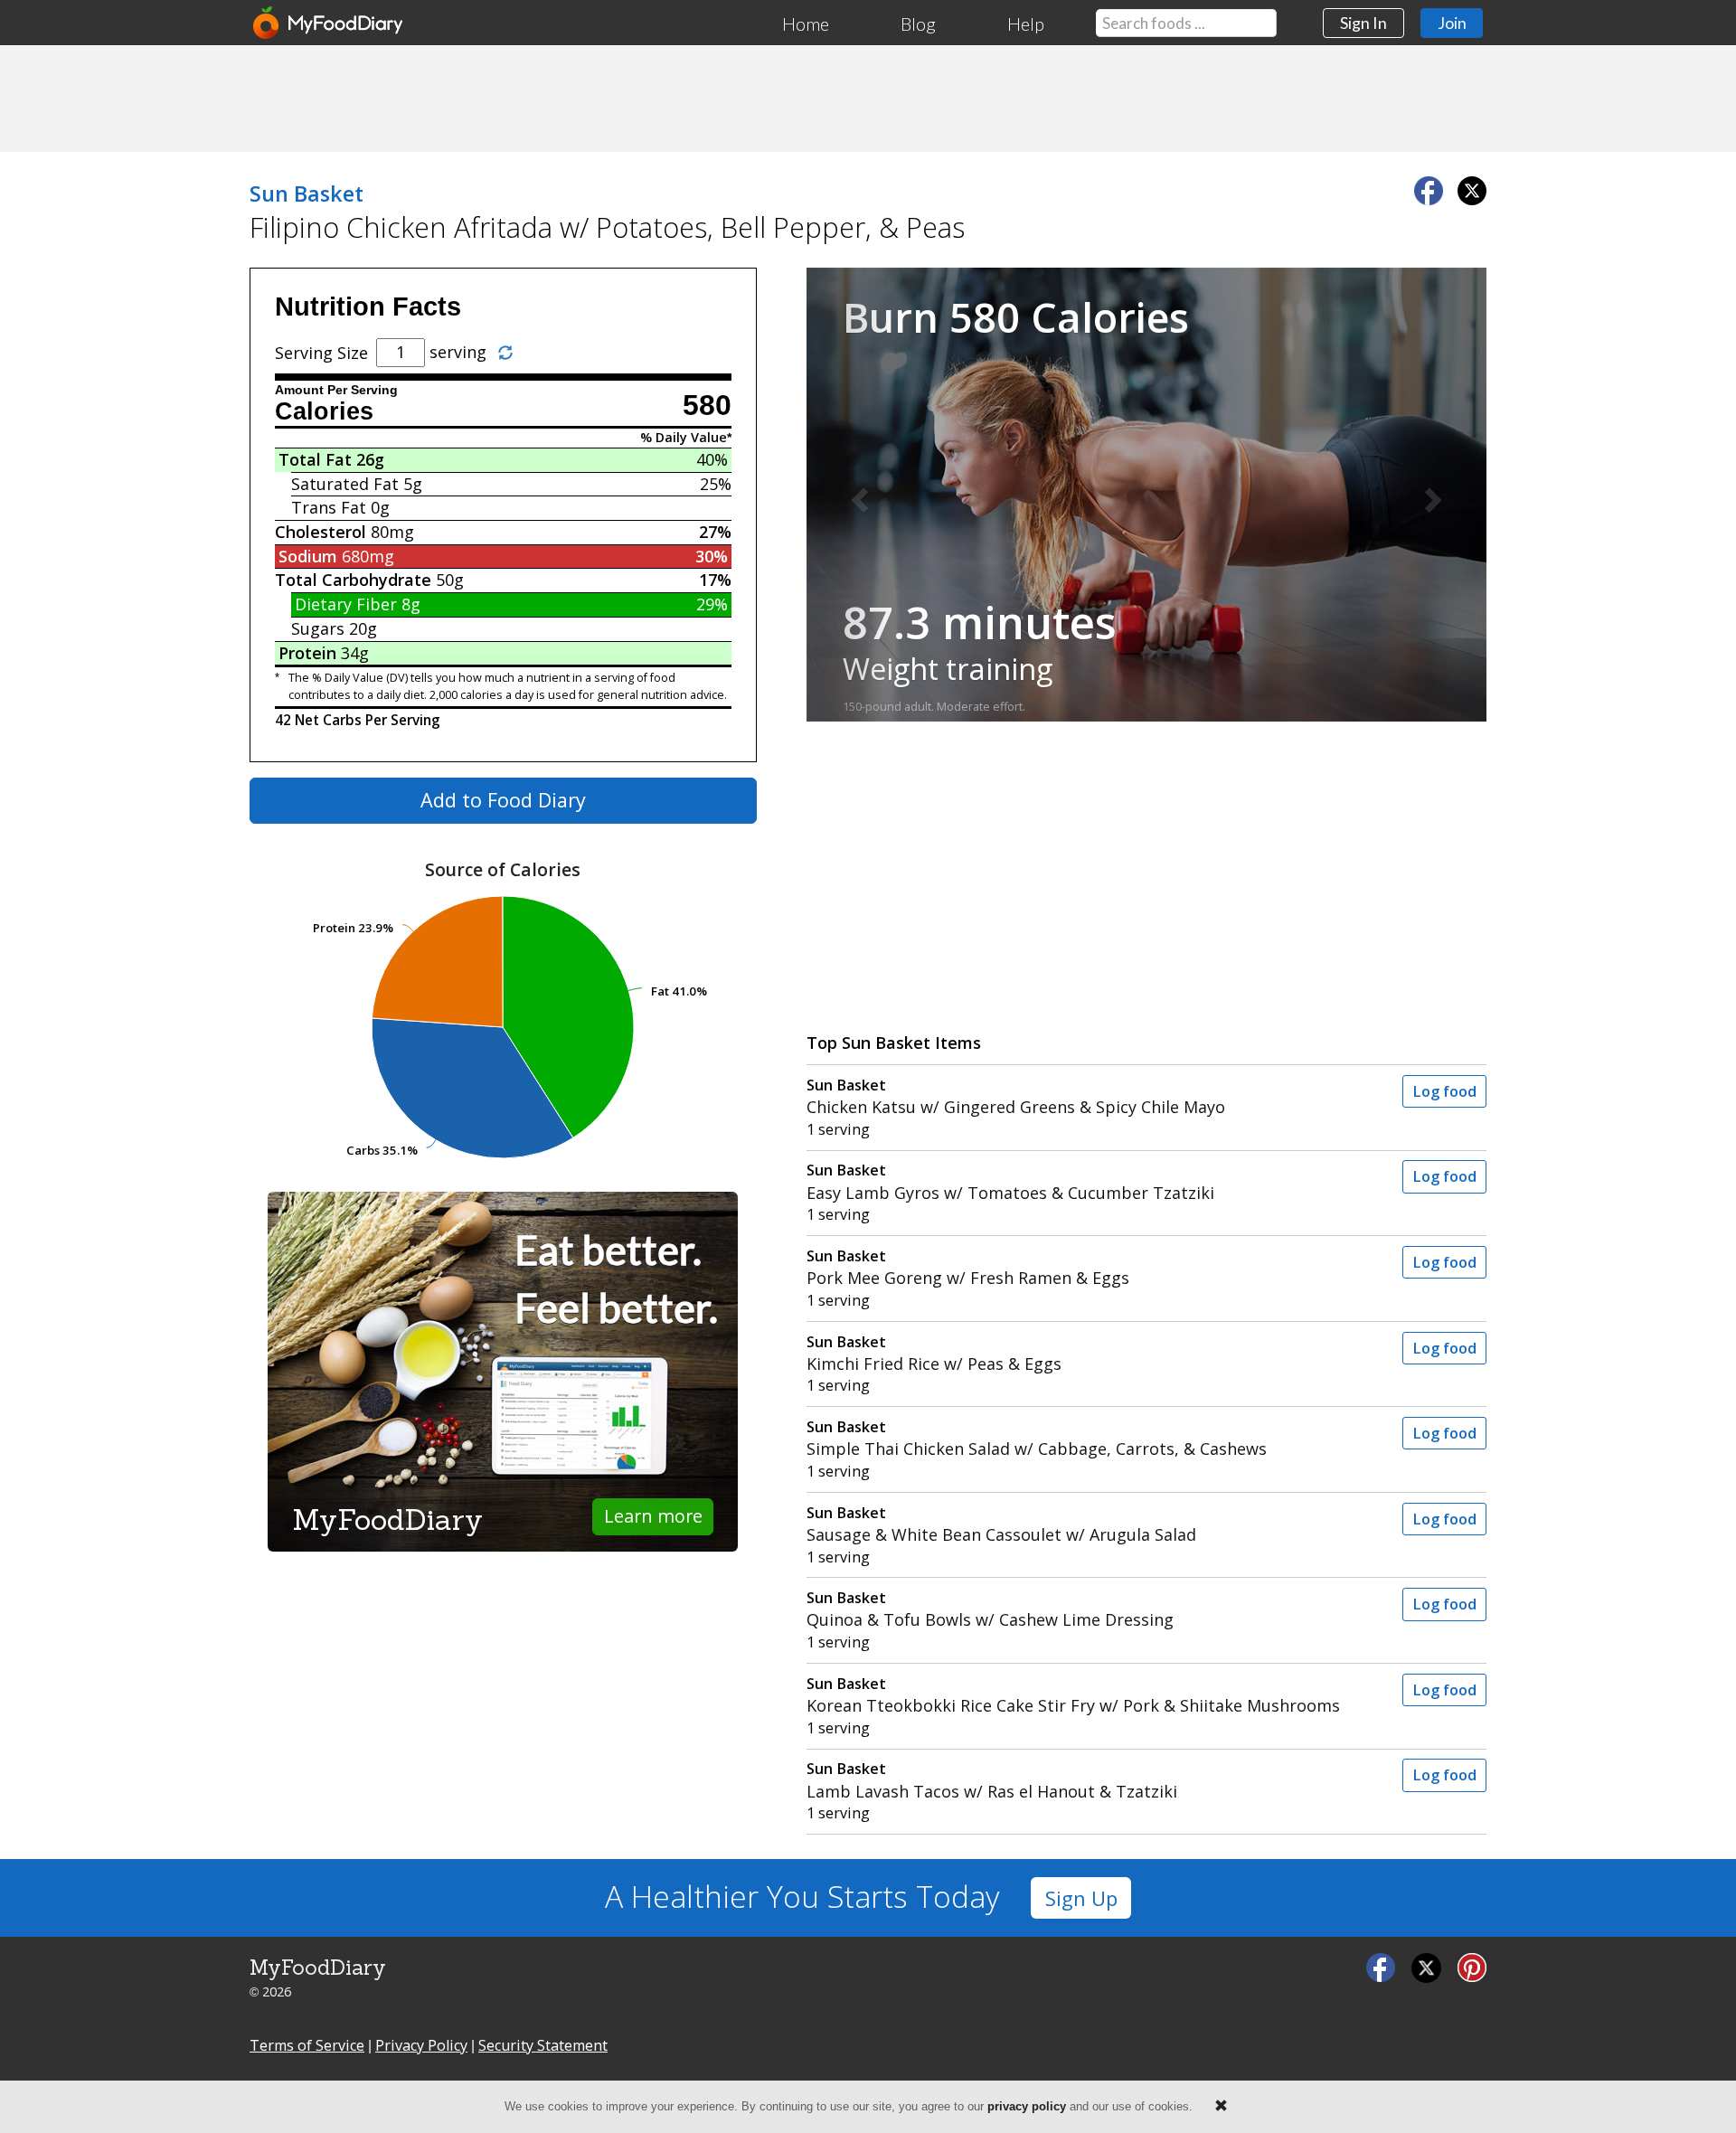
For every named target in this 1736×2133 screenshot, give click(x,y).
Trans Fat (329, 507)
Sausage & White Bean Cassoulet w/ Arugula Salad (1001, 1524)
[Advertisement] (868, 98)
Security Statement (543, 2045)
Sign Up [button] (1081, 1898)
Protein (307, 653)
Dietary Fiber (346, 604)
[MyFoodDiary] (329, 23)
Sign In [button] (1363, 23)
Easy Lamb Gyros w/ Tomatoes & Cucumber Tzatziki (1010, 1181)
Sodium (308, 556)
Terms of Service (307, 2045)
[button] (858, 495)
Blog (918, 24)
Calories (324, 411)
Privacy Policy (421, 2045)
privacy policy (1027, 2106)
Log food (1444, 1091)
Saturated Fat (345, 484)
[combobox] (1186, 23)
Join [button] (1452, 23)
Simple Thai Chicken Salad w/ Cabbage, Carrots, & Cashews (1037, 1438)
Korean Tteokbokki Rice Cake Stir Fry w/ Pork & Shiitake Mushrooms (1073, 1695)
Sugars (318, 628)
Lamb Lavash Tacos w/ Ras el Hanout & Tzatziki (992, 1780)
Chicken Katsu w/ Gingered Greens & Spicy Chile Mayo (1016, 1096)
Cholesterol (321, 532)
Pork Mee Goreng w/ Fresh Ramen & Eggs (968, 1267)
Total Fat (315, 459)
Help (1026, 24)
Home (806, 24)
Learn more (653, 1516)
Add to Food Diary (503, 800)
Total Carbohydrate (353, 580)
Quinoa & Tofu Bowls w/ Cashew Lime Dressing (990, 1609)
